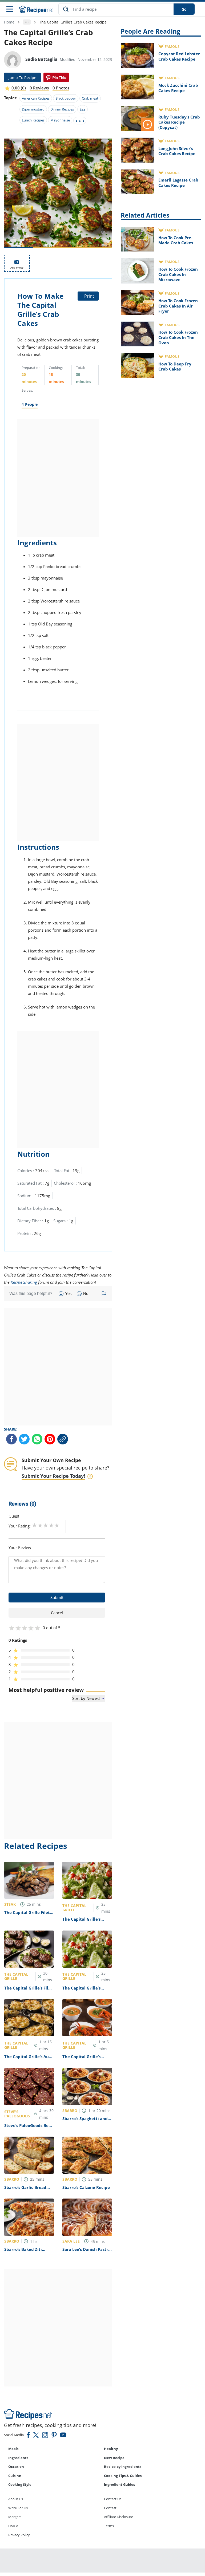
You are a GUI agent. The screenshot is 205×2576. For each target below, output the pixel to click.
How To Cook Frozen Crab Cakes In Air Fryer (178, 306)
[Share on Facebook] (11, 1439)
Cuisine (15, 2476)
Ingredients (18, 2458)
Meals (13, 2449)
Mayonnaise (60, 120)
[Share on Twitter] (24, 1439)
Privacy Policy (19, 2535)
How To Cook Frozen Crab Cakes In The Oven (178, 337)
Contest (110, 2508)
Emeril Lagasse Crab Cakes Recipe (178, 183)
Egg (83, 109)
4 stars (51, 1525)
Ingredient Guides (119, 2484)
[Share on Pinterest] (56, 77)
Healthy (111, 2449)
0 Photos (61, 88)
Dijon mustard (33, 109)
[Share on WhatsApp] (37, 1439)
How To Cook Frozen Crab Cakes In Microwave (178, 274)
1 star (35, 1525)
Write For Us (18, 2508)
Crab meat (90, 98)
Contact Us (113, 2499)
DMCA (13, 2526)
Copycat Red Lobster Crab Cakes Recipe (179, 56)
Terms (109, 2526)
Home (9, 22)
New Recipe (114, 2458)
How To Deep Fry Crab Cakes (175, 367)
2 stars (40, 1525)
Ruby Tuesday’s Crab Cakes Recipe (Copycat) (179, 122)
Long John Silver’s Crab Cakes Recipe (177, 151)
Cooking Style (20, 2484)
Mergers (15, 2517)
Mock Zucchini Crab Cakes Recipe (178, 88)
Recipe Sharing (24, 1282)
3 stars (46, 1525)
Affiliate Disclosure (118, 2517)
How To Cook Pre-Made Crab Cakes (176, 240)
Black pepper (66, 98)
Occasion (16, 2467)
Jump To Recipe (22, 78)
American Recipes (36, 98)
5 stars (57, 1525)
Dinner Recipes (62, 109)
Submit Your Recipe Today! (53, 1476)
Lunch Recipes (33, 120)
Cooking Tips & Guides (123, 2476)
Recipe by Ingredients (123, 2467)
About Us (16, 2499)
